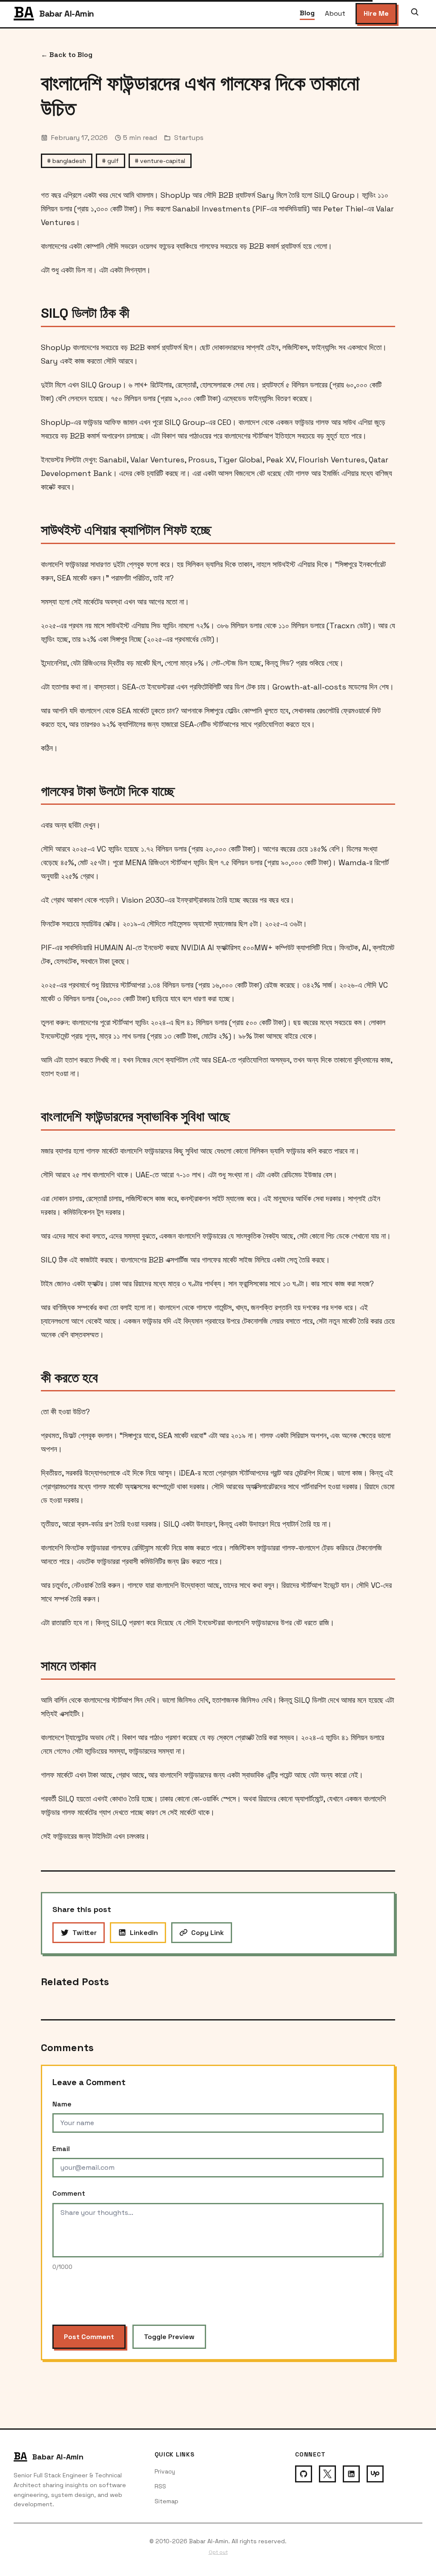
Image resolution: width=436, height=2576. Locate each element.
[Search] (415, 14)
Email (61, 2149)
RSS (160, 2486)
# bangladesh (67, 161)
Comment (69, 2193)
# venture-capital (160, 161)
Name (62, 2104)
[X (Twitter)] (327, 2474)
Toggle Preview (169, 2337)
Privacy (165, 2471)
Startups (189, 138)
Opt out (218, 2552)
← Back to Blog (67, 55)
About (335, 13)
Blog (307, 13)
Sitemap (166, 2501)
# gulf (110, 161)
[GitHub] (304, 2474)
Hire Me (376, 13)
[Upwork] (375, 2474)
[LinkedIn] (351, 2474)
